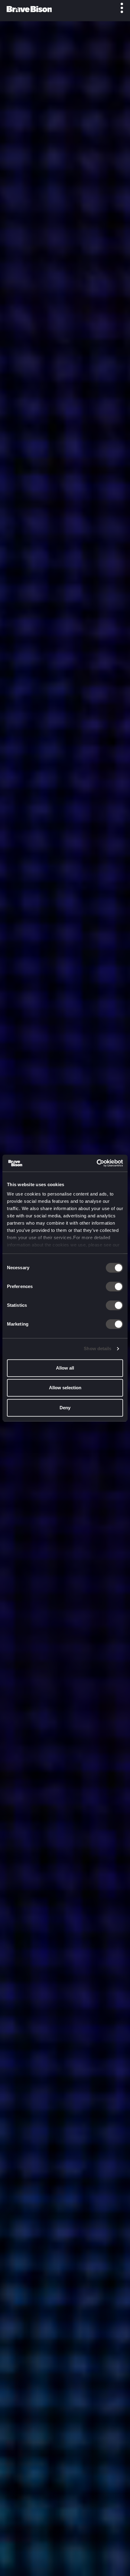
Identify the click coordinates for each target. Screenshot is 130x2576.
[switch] (114, 1286)
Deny (65, 1408)
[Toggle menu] (119, 8)
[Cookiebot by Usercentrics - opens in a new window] (97, 1163)
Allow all (65, 1368)
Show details (97, 1348)
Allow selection (65, 1388)
